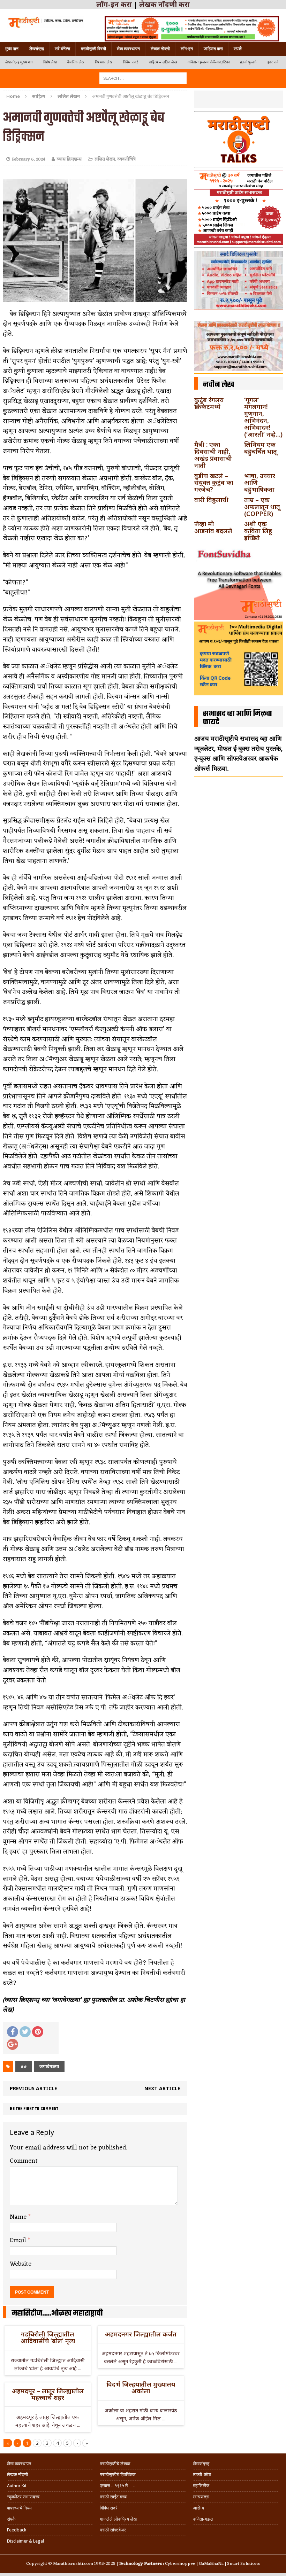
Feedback (17, 2530)
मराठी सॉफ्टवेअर (113, 2530)
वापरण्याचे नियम (19, 2508)
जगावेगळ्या (49, 2066)
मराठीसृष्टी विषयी (93, 49)
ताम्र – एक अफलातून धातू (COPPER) (262, 507)
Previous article (33, 2088)
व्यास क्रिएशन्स (69, 159)
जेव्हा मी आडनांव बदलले (213, 527)
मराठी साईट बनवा (114, 2497)
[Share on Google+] (13, 2044)
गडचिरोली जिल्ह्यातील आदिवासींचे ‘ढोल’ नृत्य (48, 2337)
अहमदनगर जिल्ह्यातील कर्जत (141, 2334)
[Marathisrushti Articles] (45, 22)
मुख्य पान (12, 49)
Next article (162, 2088)
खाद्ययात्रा (201, 2497)
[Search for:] (143, 78)
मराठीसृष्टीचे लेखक (115, 2464)
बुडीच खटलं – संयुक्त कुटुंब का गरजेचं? (214, 483)
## (24, 2066)
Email (19, 2240)
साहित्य (39, 96)
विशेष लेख (50, 62)
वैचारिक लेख (76, 62)
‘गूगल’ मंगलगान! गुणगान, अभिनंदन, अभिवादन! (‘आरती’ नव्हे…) (263, 417)
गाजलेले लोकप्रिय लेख (118, 2519)
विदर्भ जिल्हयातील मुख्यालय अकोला (141, 2388)
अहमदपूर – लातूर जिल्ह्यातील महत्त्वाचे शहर (48, 2394)
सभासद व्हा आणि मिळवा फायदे (238, 718)
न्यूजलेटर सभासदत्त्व (23, 2497)
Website (21, 2264)
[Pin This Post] (38, 2032)
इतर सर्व (273, 62)
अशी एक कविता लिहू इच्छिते (258, 531)
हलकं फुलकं (248, 62)
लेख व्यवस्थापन (128, 49)
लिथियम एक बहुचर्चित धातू (261, 448)
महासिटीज (201, 2486)
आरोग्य (198, 2508)
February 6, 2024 (29, 159)
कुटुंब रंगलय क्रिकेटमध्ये (209, 403)
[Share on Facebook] (13, 2032)
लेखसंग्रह (37, 49)
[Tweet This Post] (25, 2032)
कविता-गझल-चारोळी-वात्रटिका (209, 62)
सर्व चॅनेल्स (62, 49)
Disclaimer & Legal (25, 2541)
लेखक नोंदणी (160, 49)
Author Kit (17, 2486)
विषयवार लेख (104, 62)
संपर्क (238, 49)
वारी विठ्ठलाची (211, 500)
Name (19, 2217)
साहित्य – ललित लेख (163, 62)
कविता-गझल (203, 2519)
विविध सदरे (131, 62)
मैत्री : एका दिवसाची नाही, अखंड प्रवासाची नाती (213, 455)
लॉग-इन (187, 49)
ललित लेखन (105, 159)
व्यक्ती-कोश (202, 2474)
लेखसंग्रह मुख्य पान (19, 62)
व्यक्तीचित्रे (126, 159)
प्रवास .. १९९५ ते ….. (118, 2486)
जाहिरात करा (213, 49)
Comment (24, 2161)
